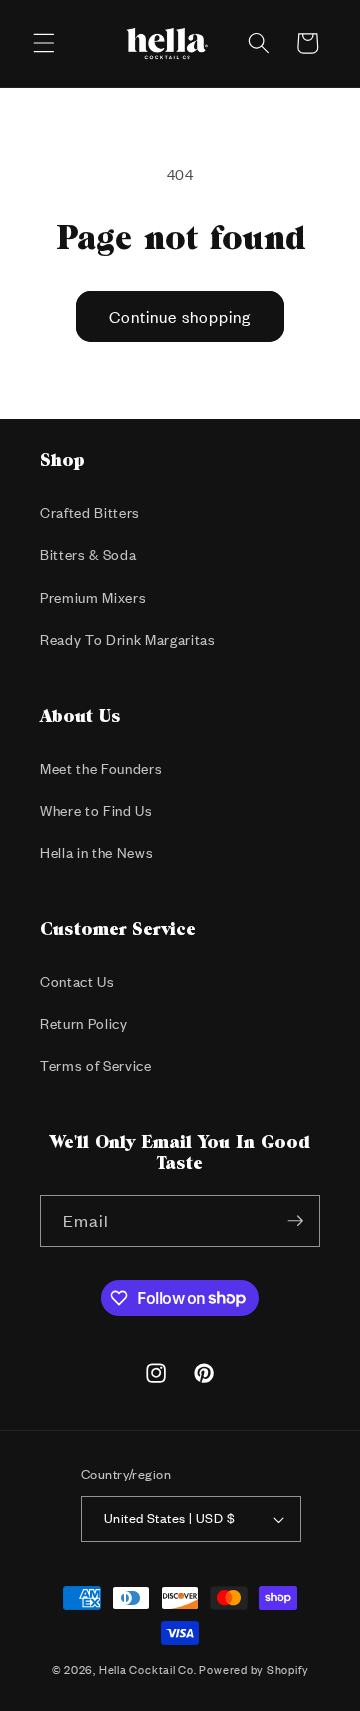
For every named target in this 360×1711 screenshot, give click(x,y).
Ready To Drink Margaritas (128, 639)
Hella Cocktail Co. (148, 1670)
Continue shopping (180, 316)
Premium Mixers (93, 597)
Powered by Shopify (253, 1670)
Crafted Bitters (90, 512)
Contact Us (77, 981)
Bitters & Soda (88, 554)
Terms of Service (96, 1065)
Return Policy (84, 1023)
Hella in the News (96, 852)
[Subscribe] (295, 1221)
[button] (44, 43)
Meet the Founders (101, 768)
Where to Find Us (96, 810)
